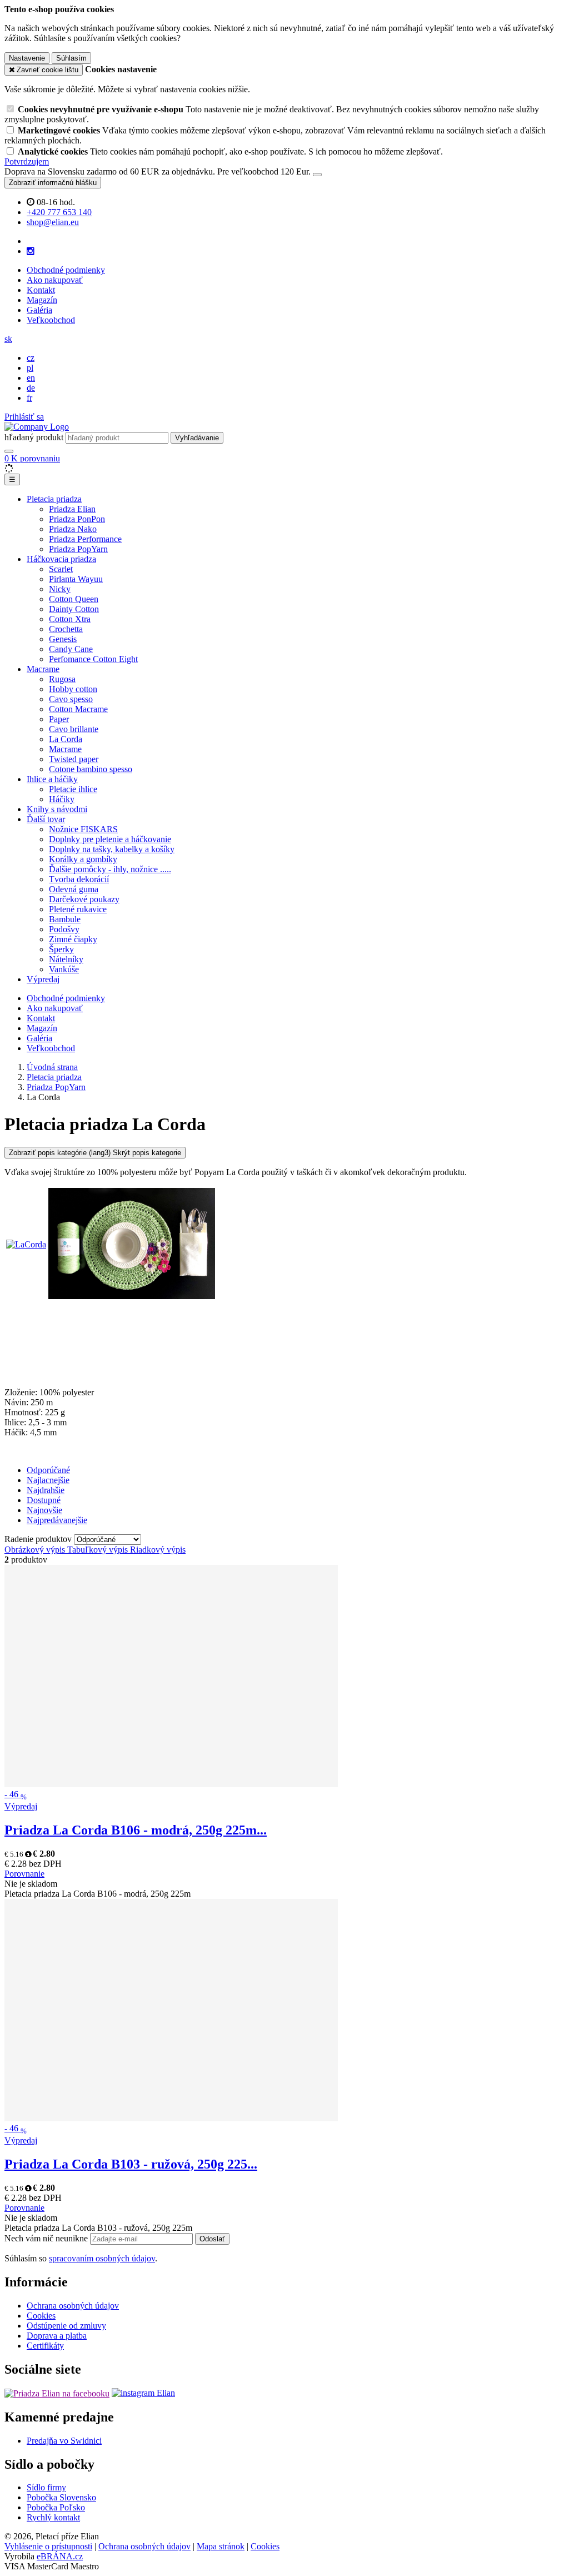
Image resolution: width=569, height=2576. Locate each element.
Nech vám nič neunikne (47, 2238)
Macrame (43, 669)
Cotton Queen (74, 599)
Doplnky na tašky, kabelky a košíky (112, 849)
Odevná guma (74, 889)
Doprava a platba (57, 2336)
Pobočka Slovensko (61, 2497)
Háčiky (62, 799)
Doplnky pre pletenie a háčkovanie (110, 839)
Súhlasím (71, 58)
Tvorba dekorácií (79, 879)
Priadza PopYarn (78, 549)
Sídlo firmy (46, 2487)
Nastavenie (27, 58)
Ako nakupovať (55, 280)
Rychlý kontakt (53, 2517)
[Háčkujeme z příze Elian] (57, 2393)
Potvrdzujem (27, 161)
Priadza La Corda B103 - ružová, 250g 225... (131, 2164)
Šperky (61, 949)
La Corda (66, 739)
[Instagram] (31, 251)
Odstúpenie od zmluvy (66, 2326)
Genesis (63, 639)
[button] (8, 339)
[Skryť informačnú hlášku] (317, 175)
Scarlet (61, 569)
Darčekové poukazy (84, 899)
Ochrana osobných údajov (73, 2306)
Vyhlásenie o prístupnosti (48, 2546)
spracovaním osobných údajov (102, 2258)
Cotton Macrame (78, 709)
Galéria (39, 310)
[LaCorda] (26, 1244)
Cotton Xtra (70, 619)
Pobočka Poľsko (56, 2507)
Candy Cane (71, 649)
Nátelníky (66, 959)
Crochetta (66, 629)
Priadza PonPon (77, 519)
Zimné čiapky (73, 939)
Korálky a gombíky (83, 859)
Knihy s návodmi (57, 809)
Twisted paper (74, 759)
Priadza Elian (72, 509)
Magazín (42, 300)
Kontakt (41, 290)
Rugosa (62, 679)
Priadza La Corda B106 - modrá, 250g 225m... (136, 1830)
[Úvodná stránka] (37, 427)
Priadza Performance (85, 539)
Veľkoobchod (51, 320)
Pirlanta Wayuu (76, 579)
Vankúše (64, 969)
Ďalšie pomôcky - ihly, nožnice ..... (110, 869)
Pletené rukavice (78, 909)
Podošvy (64, 929)
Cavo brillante (74, 729)
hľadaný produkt (34, 437)
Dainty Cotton (74, 609)
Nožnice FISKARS (83, 829)
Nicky (60, 589)
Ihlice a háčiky (52, 779)
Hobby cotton (73, 689)
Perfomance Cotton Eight (93, 659)
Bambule (65, 919)
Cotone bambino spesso (91, 769)
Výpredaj (43, 979)
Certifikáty (45, 2346)
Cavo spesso (71, 699)
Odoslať (212, 2239)
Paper (59, 719)
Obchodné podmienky (66, 270)
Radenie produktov (39, 1539)
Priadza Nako (73, 529)
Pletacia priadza (54, 499)
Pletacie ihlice (73, 789)
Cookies (41, 2316)
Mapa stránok (221, 2546)
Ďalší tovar (46, 819)
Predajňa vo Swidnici (64, 2441)
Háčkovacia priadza (61, 559)
